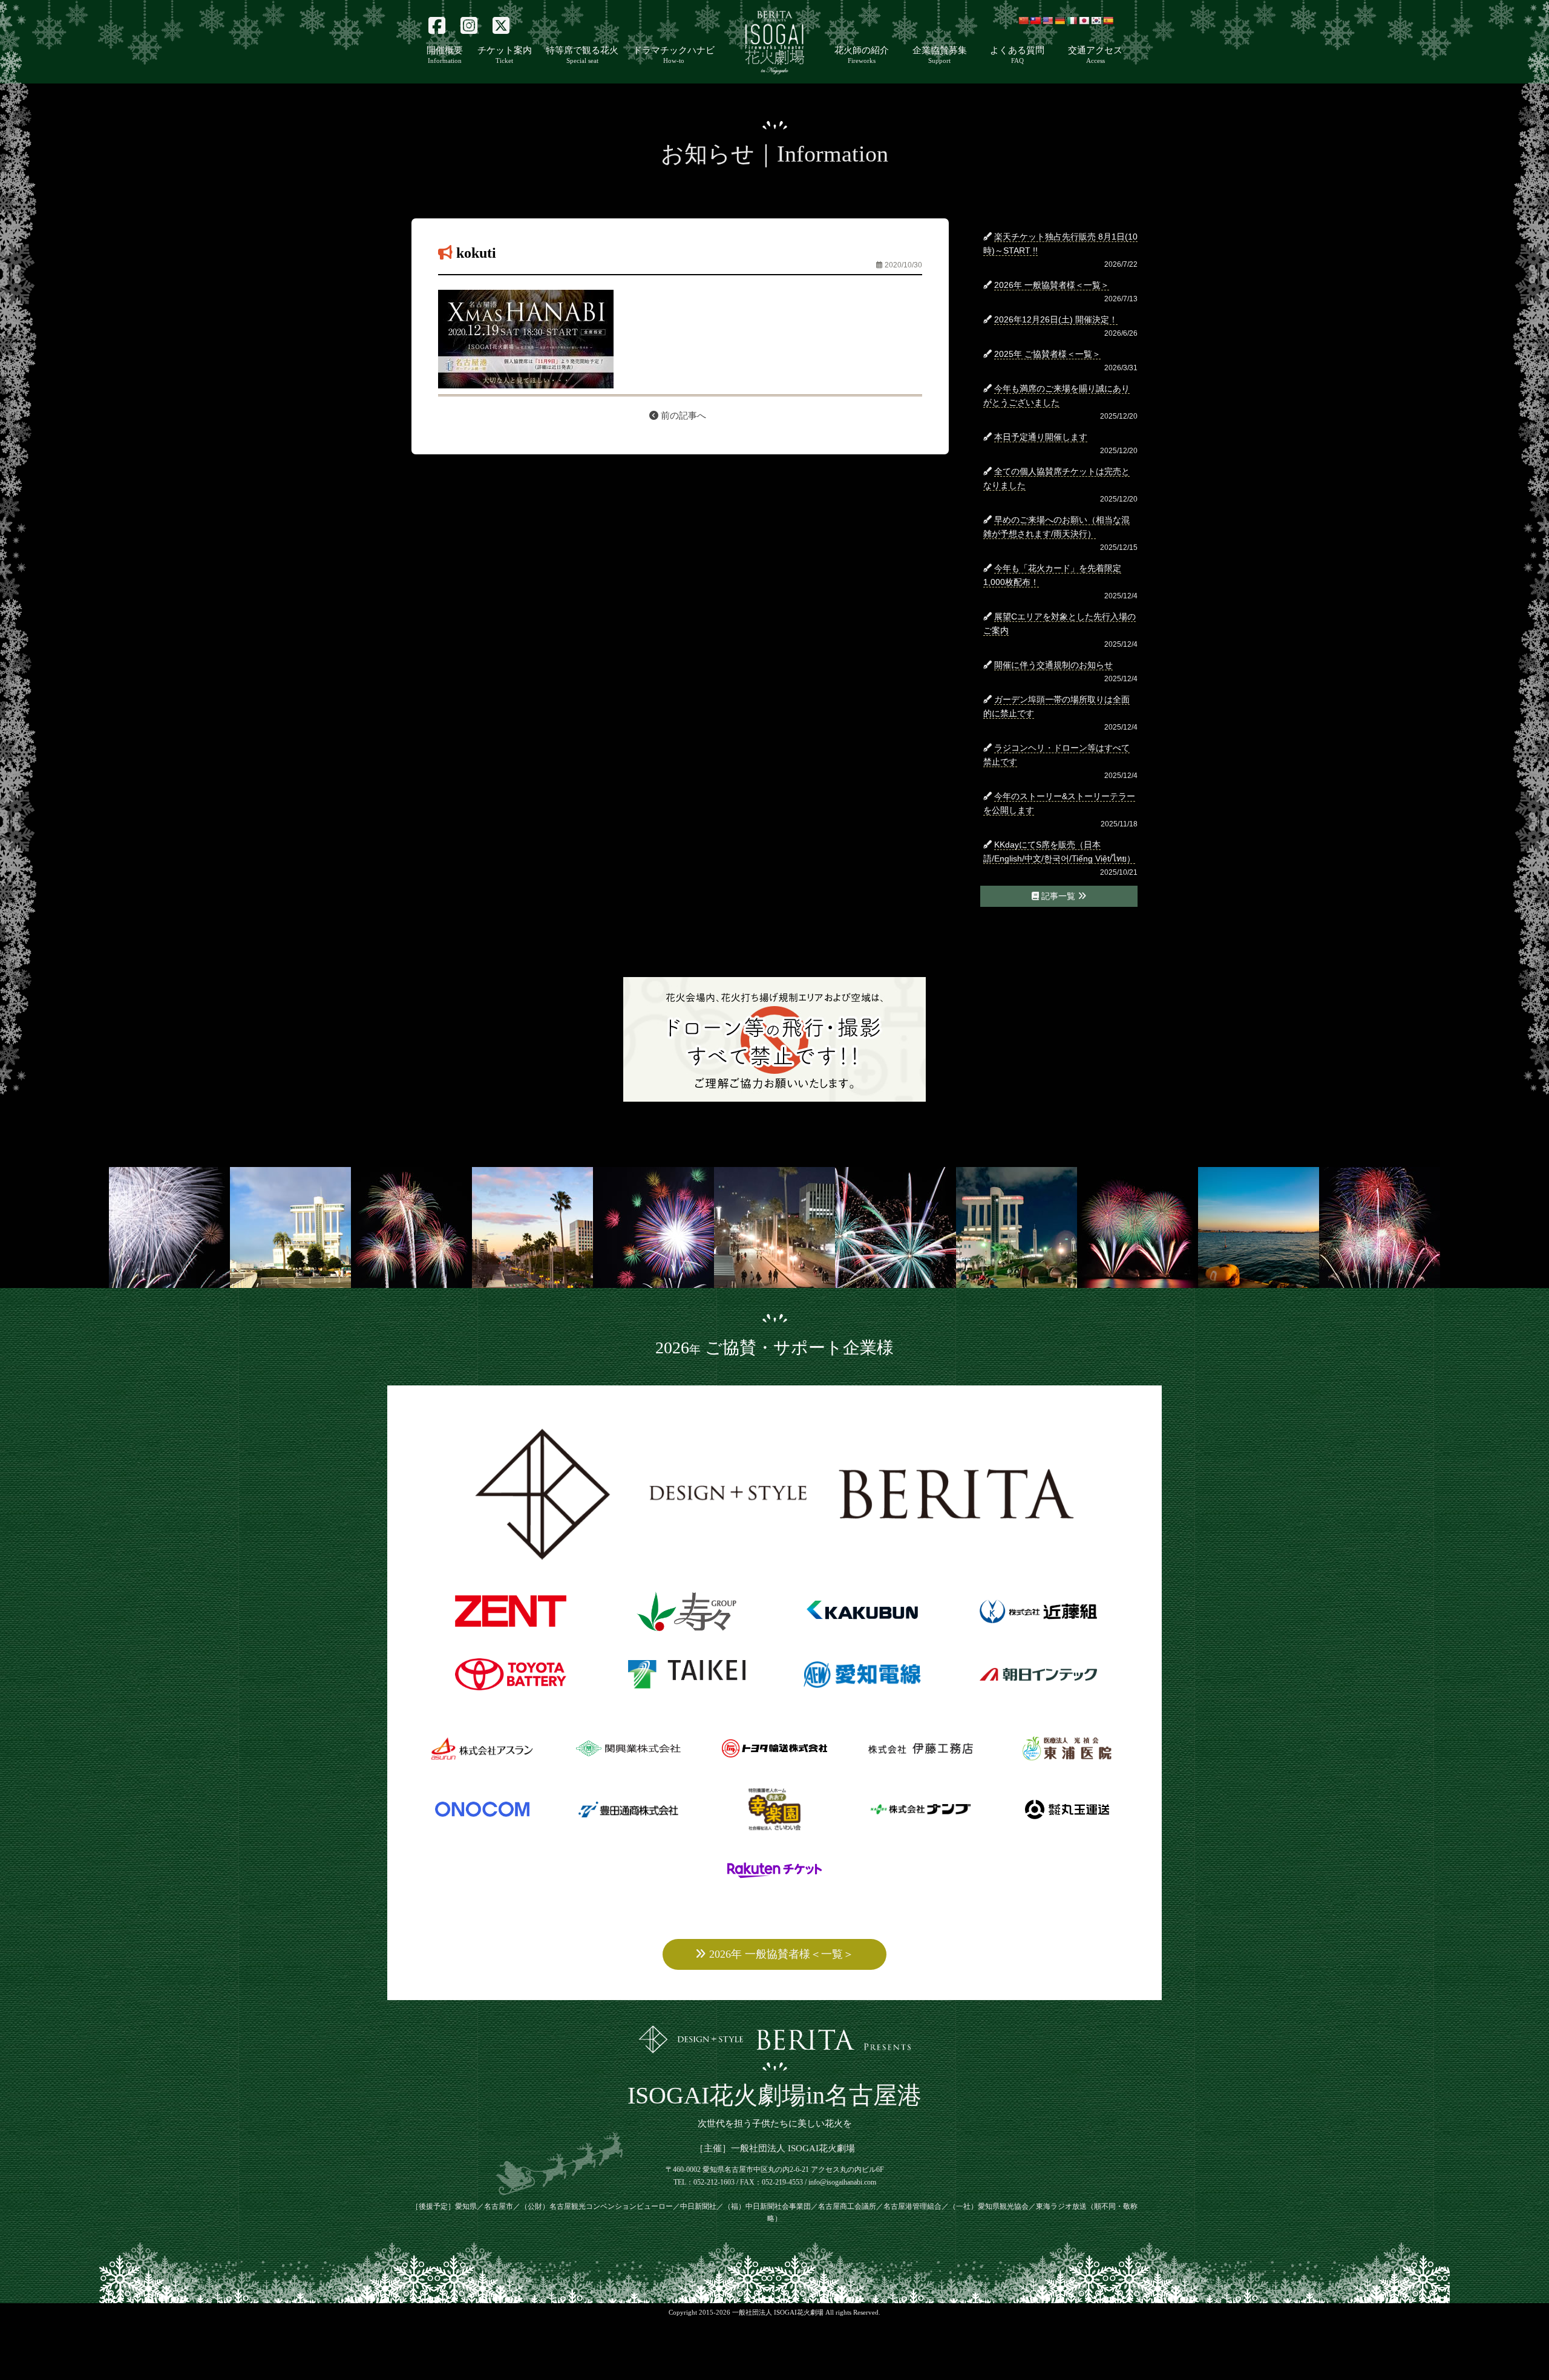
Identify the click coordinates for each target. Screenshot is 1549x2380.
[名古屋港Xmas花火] (774, 71)
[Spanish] (1108, 21)
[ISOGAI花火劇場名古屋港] (775, 2068)
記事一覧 (1058, 896)
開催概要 (445, 55)
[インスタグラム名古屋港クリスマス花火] (469, 26)
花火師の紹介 (862, 55)
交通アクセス (1095, 55)
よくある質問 (1017, 55)
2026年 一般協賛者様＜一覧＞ (1052, 285)
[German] (1059, 21)
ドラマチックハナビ (674, 55)
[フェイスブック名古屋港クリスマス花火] (437, 26)
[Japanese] (1084, 21)
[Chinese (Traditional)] (1035, 21)
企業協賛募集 (940, 55)
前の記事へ (682, 416)
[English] (1047, 21)
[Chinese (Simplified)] (1023, 21)
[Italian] (1072, 21)
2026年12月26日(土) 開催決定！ (1056, 319)
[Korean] (1096, 21)
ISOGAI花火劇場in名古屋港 (774, 2095)
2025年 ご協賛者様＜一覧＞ (1047, 354)
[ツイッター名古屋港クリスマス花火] (501, 26)
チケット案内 (505, 55)
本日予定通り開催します (1041, 437)
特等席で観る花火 (582, 55)
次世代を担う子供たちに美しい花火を (775, 2123)
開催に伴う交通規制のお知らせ (1053, 665)
